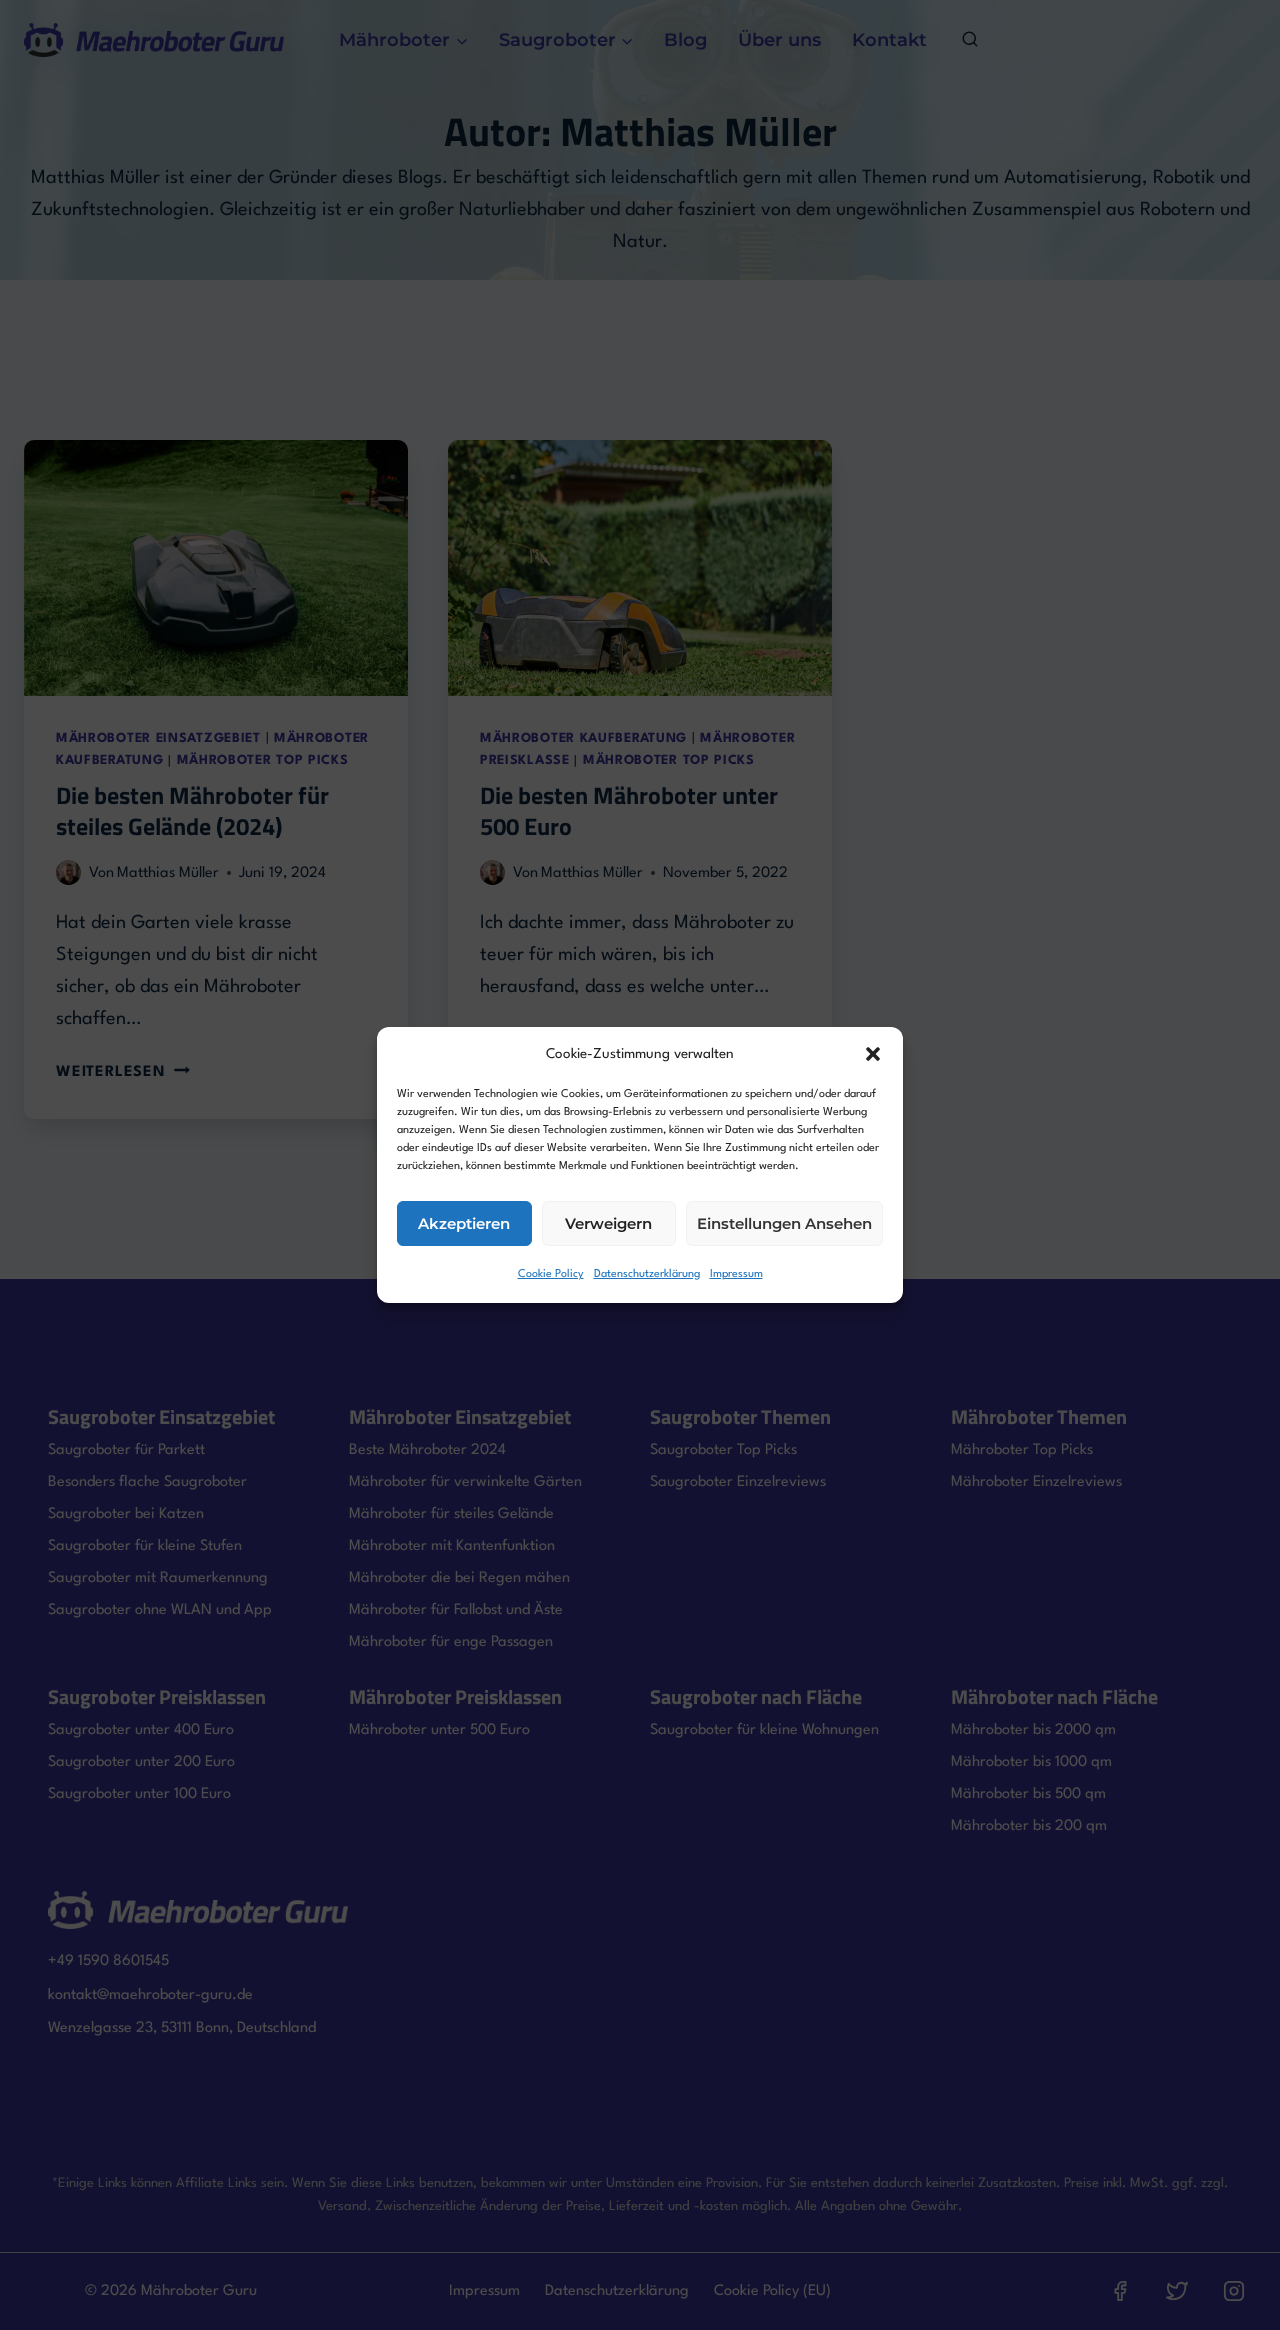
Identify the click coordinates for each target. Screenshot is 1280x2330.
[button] (873, 1054)
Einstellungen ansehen (784, 1223)
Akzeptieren (464, 1223)
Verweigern (608, 1223)
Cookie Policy (551, 1274)
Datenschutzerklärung (647, 1274)
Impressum (736, 1274)
